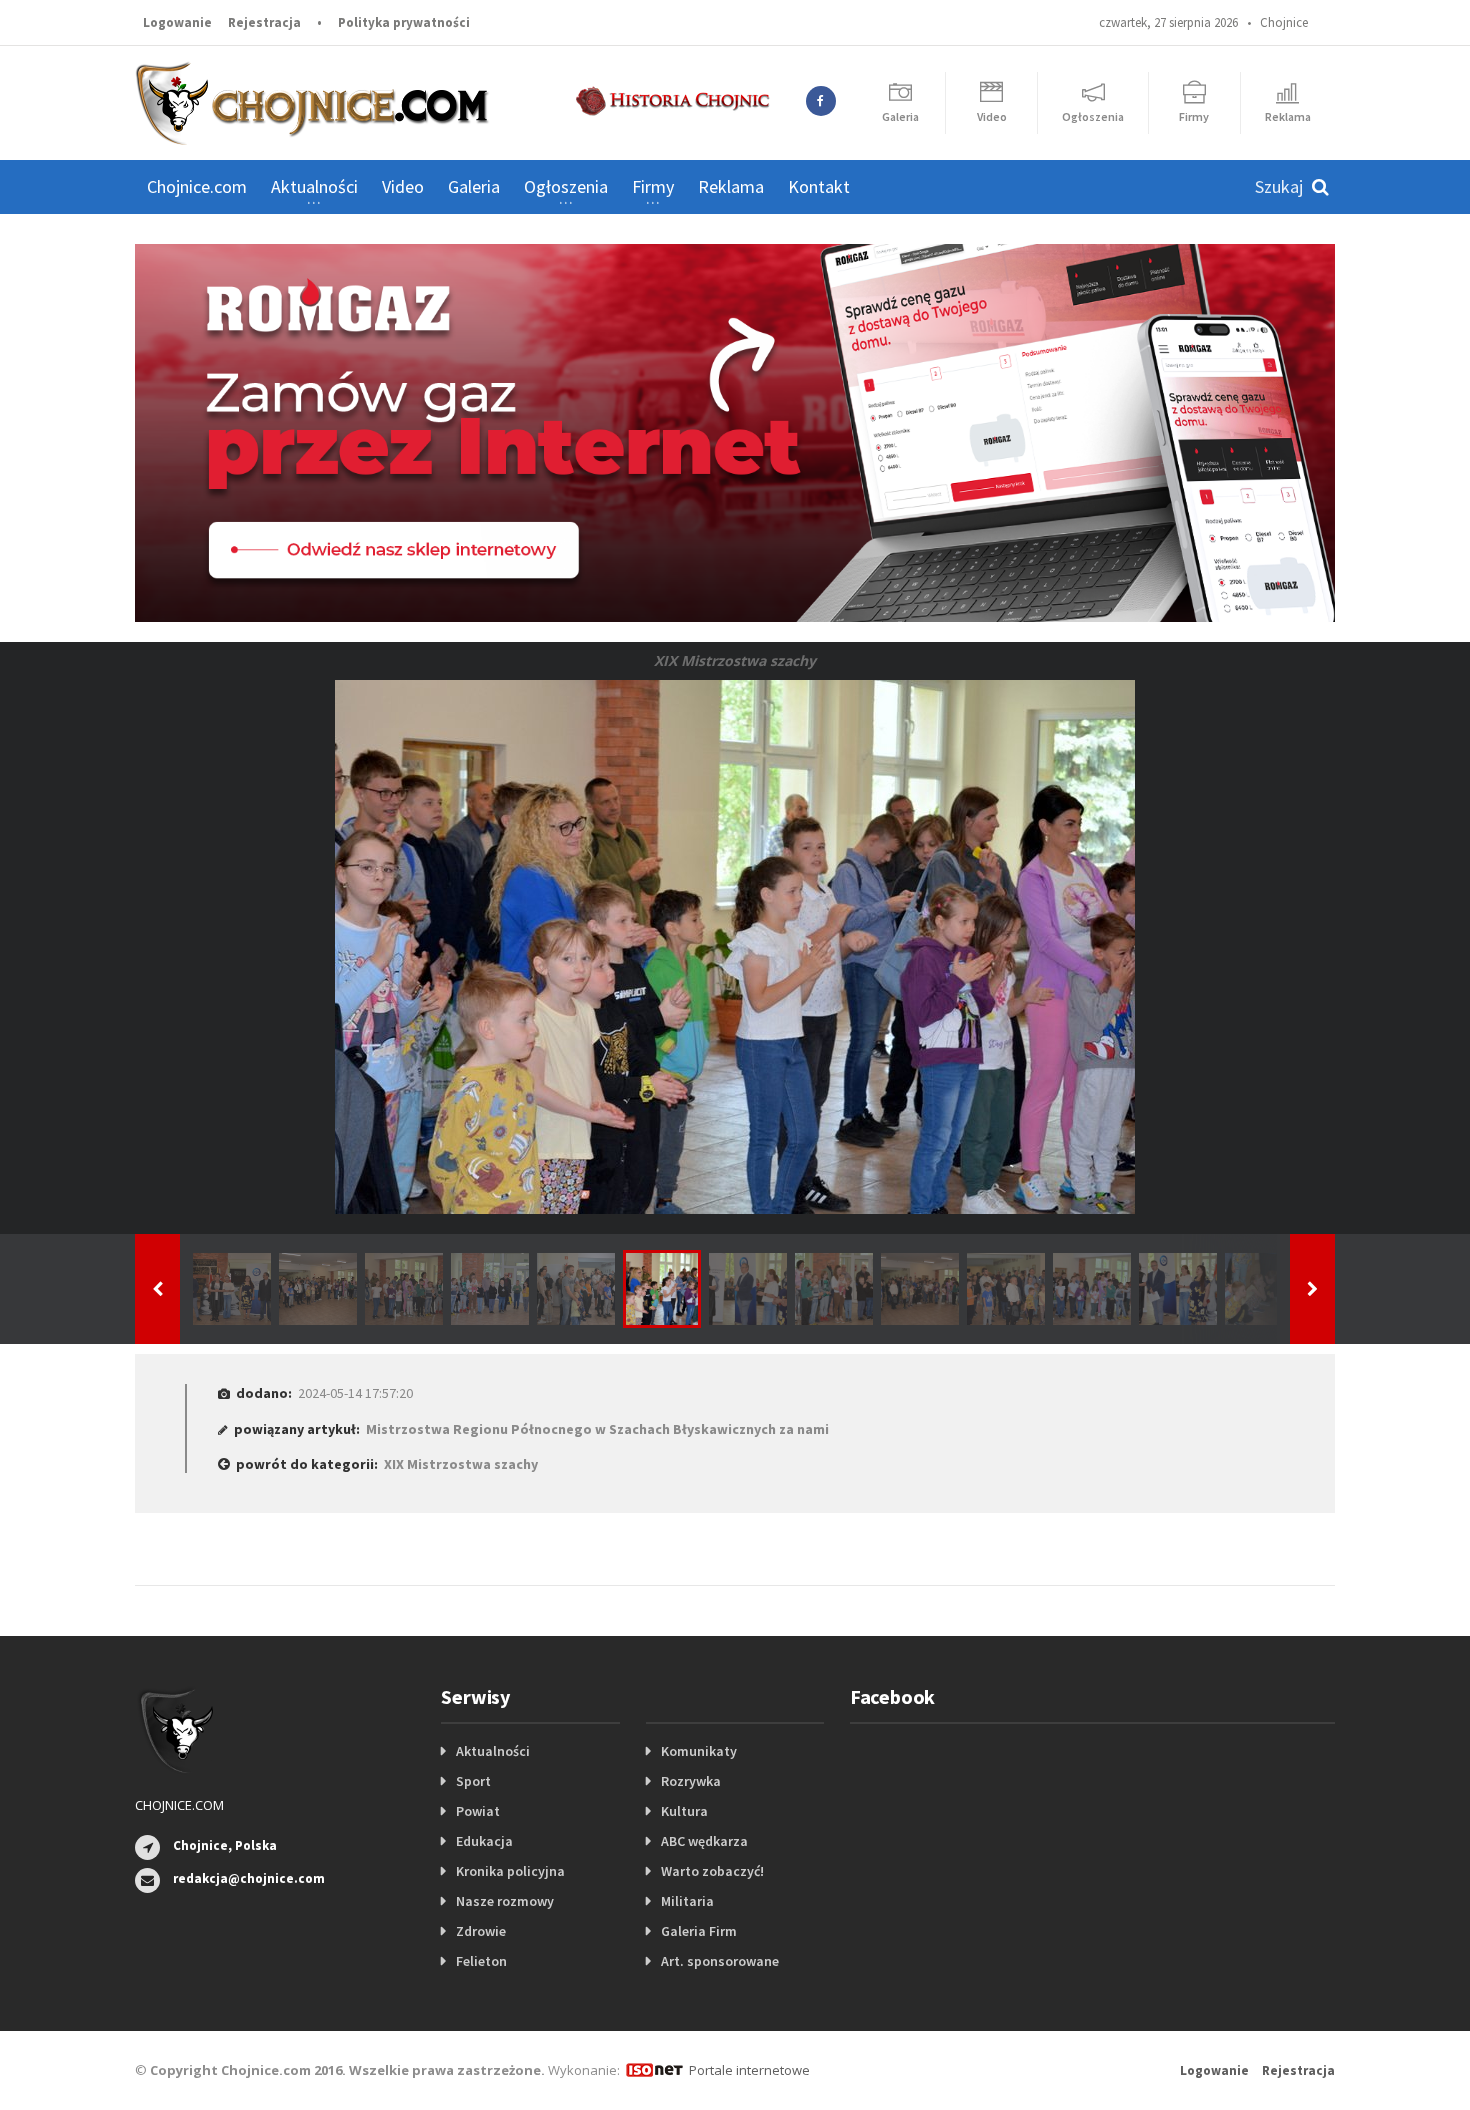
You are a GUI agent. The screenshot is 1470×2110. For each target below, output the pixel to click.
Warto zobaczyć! (712, 1871)
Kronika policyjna (510, 1871)
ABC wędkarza (704, 1841)
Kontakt (819, 186)
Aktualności (493, 1751)
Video (403, 186)
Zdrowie (481, 1931)
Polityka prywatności (404, 22)
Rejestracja (264, 22)
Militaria (687, 1901)
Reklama (731, 186)
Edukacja (484, 1841)
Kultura (684, 1811)
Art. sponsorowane (720, 1961)
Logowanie (177, 22)
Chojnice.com (197, 186)
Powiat (478, 1811)
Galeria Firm (699, 1931)
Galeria (474, 186)
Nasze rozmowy (505, 1901)
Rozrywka (691, 1781)
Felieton (481, 1961)
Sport (473, 1781)
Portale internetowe (749, 2070)
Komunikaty (699, 1751)
